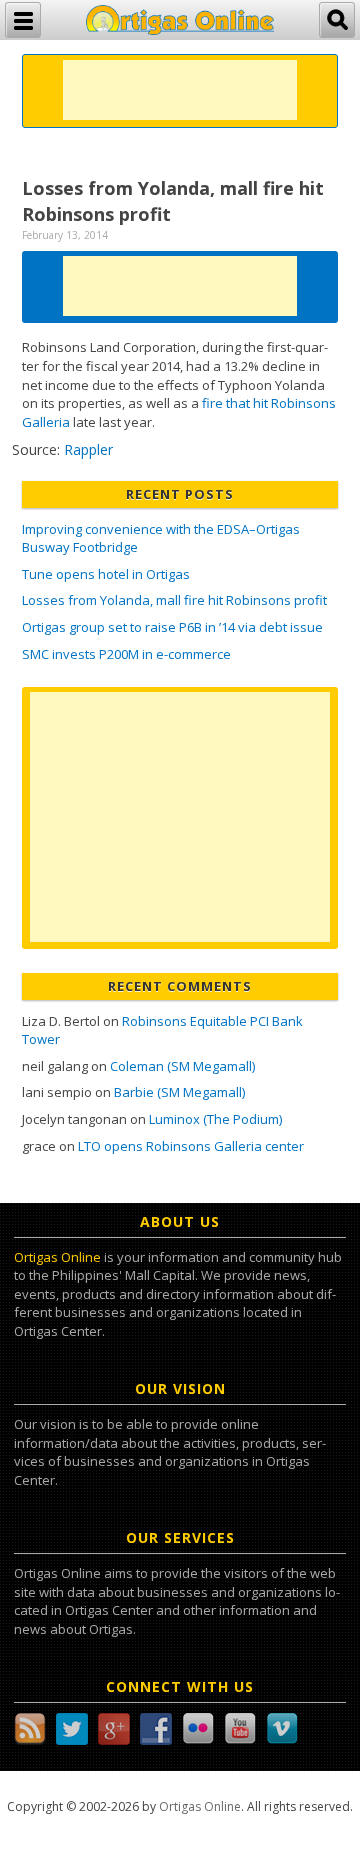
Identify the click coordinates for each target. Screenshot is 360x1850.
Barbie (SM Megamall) (179, 1092)
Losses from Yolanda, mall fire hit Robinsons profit (174, 600)
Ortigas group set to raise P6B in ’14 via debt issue (172, 627)
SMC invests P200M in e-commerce (126, 654)
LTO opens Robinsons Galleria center (191, 1146)
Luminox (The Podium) (215, 1119)
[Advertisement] (180, 90)
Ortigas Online (57, 1257)
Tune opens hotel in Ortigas (106, 574)
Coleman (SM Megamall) (182, 1066)
